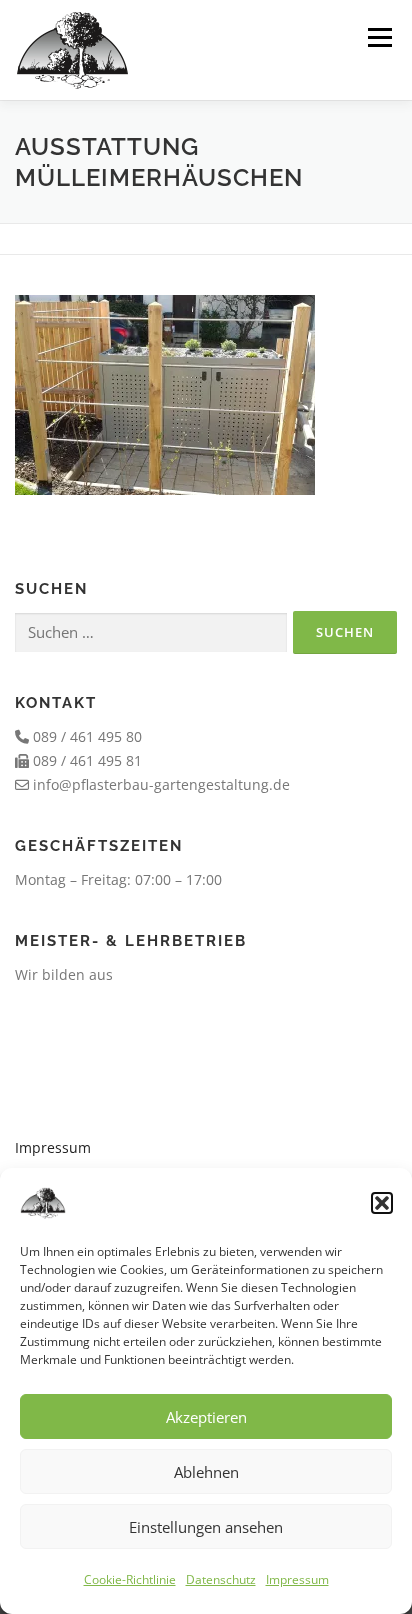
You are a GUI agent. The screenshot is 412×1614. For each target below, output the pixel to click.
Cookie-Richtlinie (130, 1579)
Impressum (297, 1579)
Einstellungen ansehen (206, 1527)
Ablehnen (206, 1472)
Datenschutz (221, 1579)
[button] (382, 1203)
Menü (379, 37)
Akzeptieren (206, 1417)
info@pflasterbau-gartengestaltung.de (161, 784)
